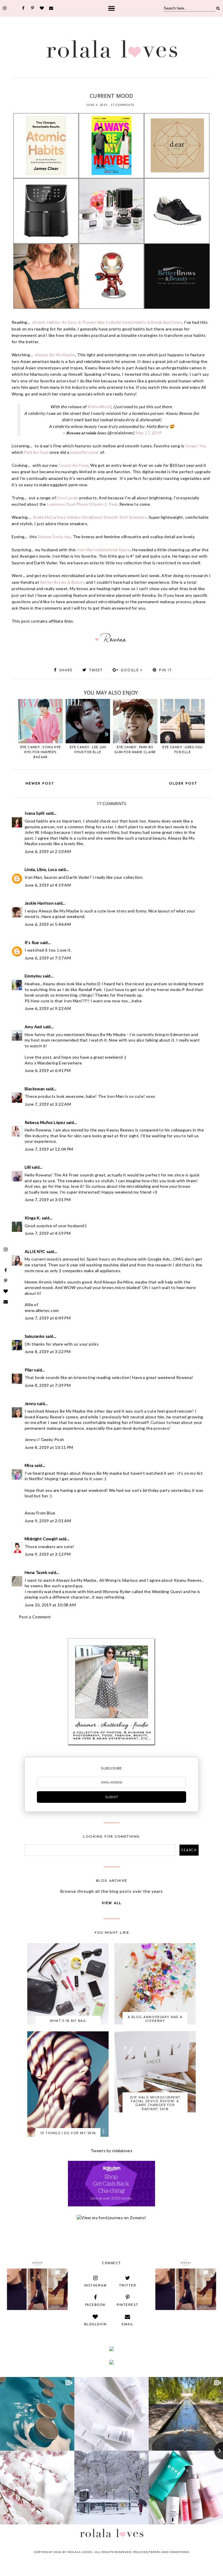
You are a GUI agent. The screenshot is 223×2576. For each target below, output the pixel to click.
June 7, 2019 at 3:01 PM (48, 1200)
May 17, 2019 (148, 433)
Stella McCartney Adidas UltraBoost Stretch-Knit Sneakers (90, 517)
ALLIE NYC (35, 1251)
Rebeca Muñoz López (45, 1122)
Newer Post (40, 784)
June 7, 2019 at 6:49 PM (48, 1318)
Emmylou (33, 976)
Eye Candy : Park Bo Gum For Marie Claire (135, 750)
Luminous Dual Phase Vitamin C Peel (82, 504)
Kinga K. (33, 1218)
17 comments (123, 105)
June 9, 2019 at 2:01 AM (48, 1521)
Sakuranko (35, 1336)
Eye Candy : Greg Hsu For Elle (182, 750)
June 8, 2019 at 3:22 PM (48, 1352)
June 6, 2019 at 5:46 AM (48, 924)
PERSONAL (157, 88)
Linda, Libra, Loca (41, 869)
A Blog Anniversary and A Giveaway (155, 2019)
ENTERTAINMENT (105, 88)
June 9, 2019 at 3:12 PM (48, 1554)
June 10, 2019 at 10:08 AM (50, 1605)
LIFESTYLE (139, 88)
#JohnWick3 (99, 407)
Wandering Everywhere (60, 1063)
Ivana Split (35, 813)
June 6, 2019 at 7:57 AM (48, 958)
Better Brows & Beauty (63, 582)
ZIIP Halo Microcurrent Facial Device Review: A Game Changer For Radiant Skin (155, 2103)
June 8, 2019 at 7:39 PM (48, 1385)
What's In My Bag (68, 2021)
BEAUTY (64, 88)
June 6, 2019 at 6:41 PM (48, 1070)
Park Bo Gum (36, 452)
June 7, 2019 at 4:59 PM (48, 1233)
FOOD (124, 88)
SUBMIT (112, 1797)
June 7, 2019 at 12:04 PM (49, 1149)
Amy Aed (33, 1027)
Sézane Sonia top (54, 537)
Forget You (196, 446)
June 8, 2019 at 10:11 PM (49, 1447)
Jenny (30, 1403)
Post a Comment (35, 1617)
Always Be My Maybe (55, 355)
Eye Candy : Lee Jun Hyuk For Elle (88, 750)
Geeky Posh (53, 1439)
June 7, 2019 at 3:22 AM (48, 1104)
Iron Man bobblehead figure (103, 550)
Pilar (29, 1370)
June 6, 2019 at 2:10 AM (48, 851)
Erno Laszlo (67, 498)
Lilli (28, 1167)
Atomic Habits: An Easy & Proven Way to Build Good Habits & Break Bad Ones (107, 322)
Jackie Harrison (39, 903)
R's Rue (32, 942)
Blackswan (35, 1089)
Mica (29, 1465)
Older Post (183, 784)
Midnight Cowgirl (41, 1539)
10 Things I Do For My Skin (68, 2133)
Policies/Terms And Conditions (161, 2552)
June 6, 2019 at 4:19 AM (48, 885)
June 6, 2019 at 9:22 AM (48, 1008)
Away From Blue (40, 1513)
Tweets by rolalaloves (111, 2151)
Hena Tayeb (36, 1572)
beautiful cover (85, 452)
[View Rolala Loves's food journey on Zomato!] (111, 2218)
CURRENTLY (81, 88)
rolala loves (80, 2552)
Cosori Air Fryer (73, 465)
